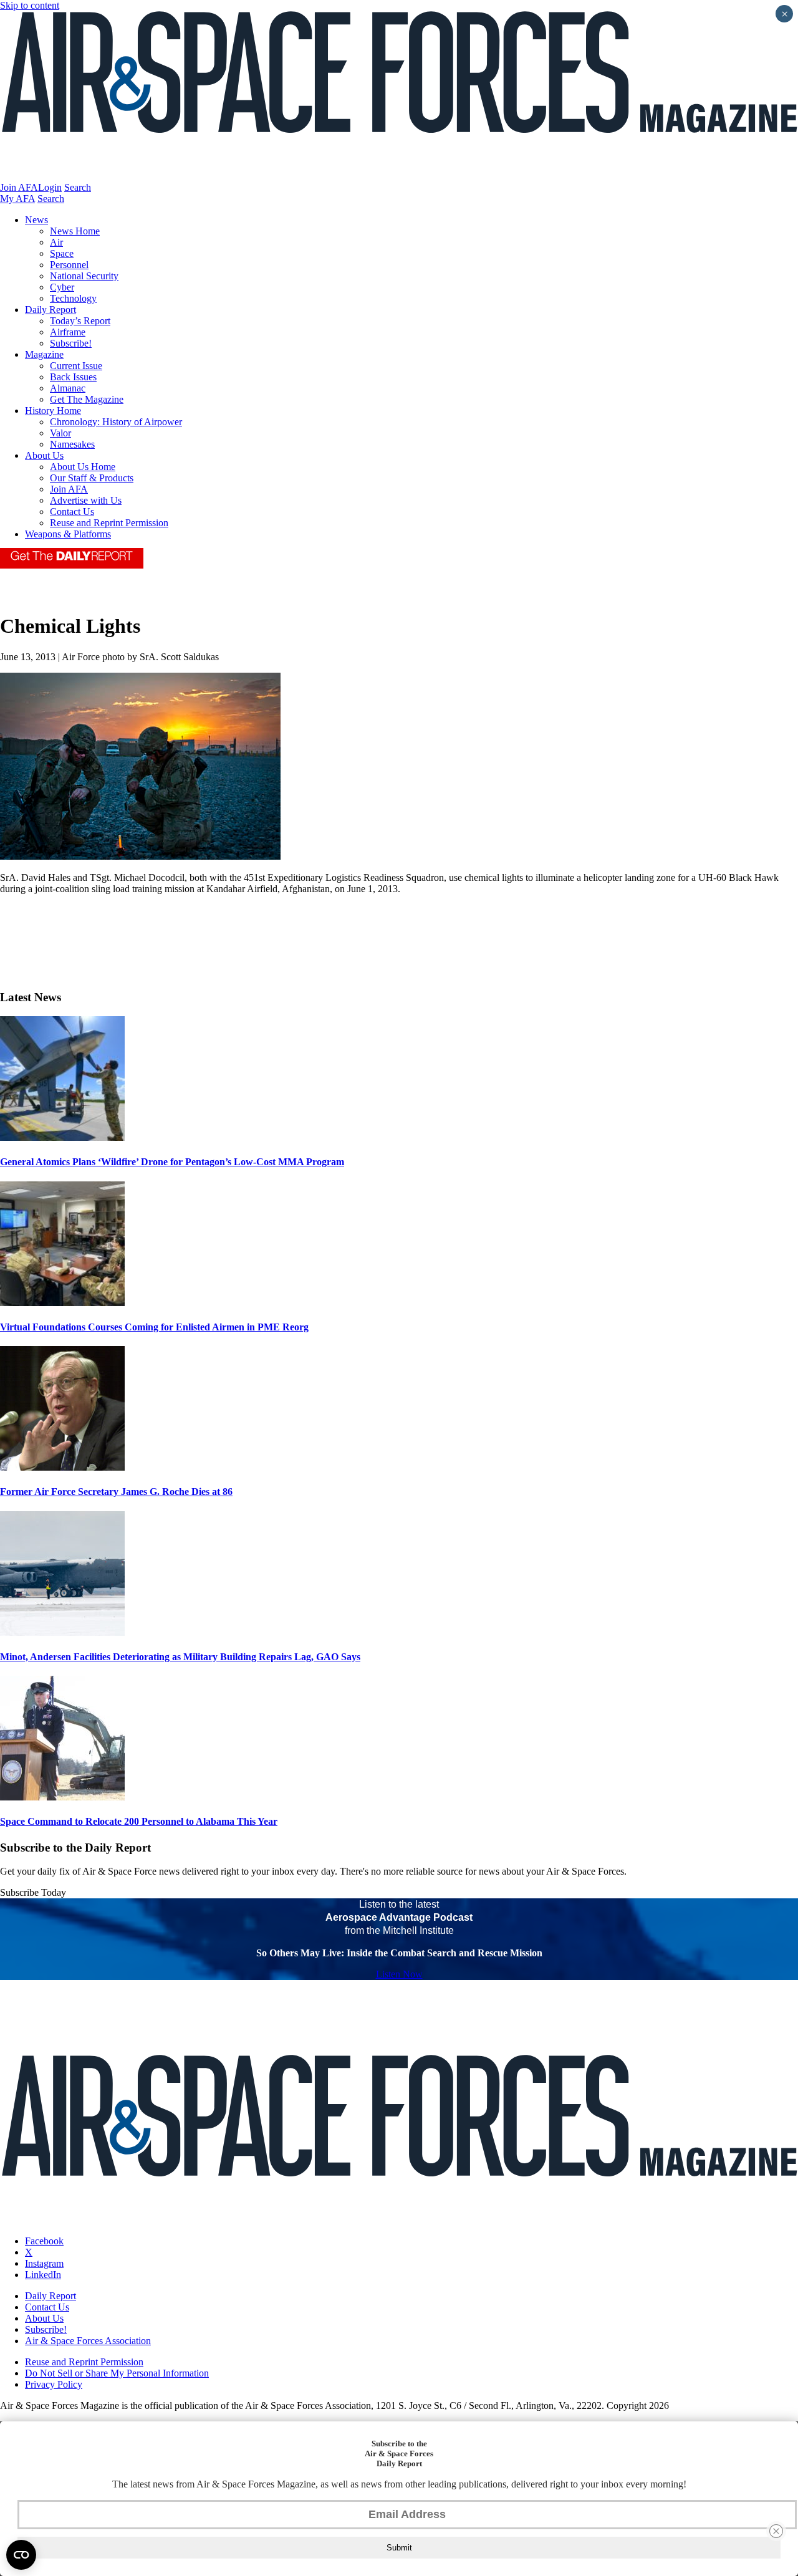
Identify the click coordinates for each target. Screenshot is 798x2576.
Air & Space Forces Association (88, 2341)
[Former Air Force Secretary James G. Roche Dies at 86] (62, 1467)
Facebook (44, 2241)
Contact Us (72, 512)
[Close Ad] (776, 2531)
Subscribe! (71, 343)
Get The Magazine (87, 399)
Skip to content (30, 5)
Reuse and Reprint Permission (109, 523)
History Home (53, 411)
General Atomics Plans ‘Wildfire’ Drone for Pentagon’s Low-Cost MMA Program (172, 1162)
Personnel (69, 265)
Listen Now (399, 1974)
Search (78, 187)
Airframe (68, 332)
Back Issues (73, 377)
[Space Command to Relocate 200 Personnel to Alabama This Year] (62, 1797)
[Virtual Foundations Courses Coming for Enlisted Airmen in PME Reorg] (62, 1303)
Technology (73, 298)
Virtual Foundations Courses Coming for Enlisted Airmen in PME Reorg (154, 1327)
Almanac (68, 388)
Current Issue (76, 366)
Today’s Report (80, 321)
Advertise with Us (86, 500)
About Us (44, 455)
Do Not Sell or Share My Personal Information (117, 2373)
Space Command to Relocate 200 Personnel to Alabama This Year (139, 1821)
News (36, 220)
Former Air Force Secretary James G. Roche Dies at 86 (116, 1492)
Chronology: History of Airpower (116, 422)
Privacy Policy (54, 2384)
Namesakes (72, 444)
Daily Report (50, 310)
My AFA (17, 199)
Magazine (44, 354)
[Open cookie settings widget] (21, 2555)
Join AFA (19, 187)
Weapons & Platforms (68, 534)
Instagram (44, 2263)
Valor (60, 433)
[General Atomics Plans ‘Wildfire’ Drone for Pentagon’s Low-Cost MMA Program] (62, 1137)
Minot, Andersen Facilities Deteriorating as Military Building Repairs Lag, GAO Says (180, 1657)
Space (62, 253)
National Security (84, 276)
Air (56, 242)
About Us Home (83, 467)
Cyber (62, 287)
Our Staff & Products (92, 478)
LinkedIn (43, 2275)
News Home (75, 231)
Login (50, 187)
